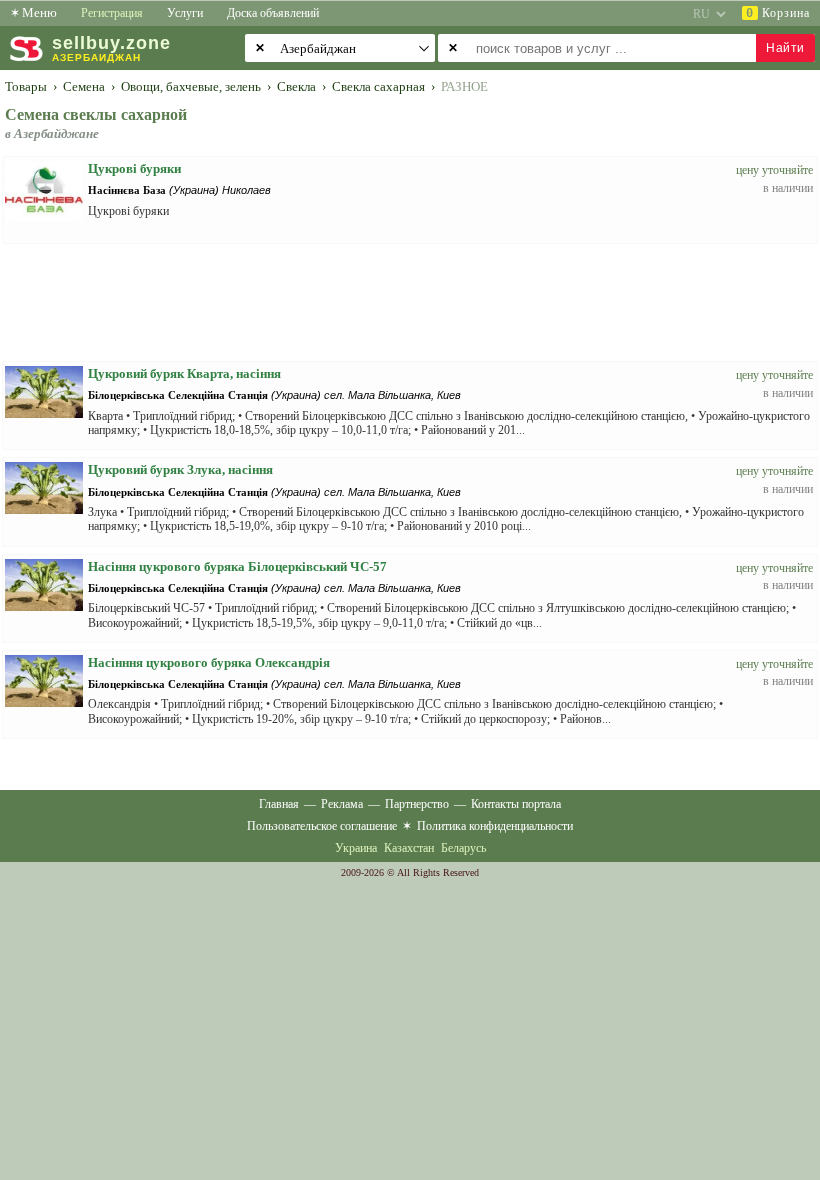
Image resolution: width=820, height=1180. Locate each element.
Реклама (342, 804)
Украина (356, 848)
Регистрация (112, 13)
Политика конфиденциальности (495, 826)
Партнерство (417, 804)
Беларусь (463, 848)
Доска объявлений (273, 13)
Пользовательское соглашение (322, 826)
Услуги (185, 13)
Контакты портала (516, 804)
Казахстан (409, 848)
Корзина (778, 13)
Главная (279, 804)
